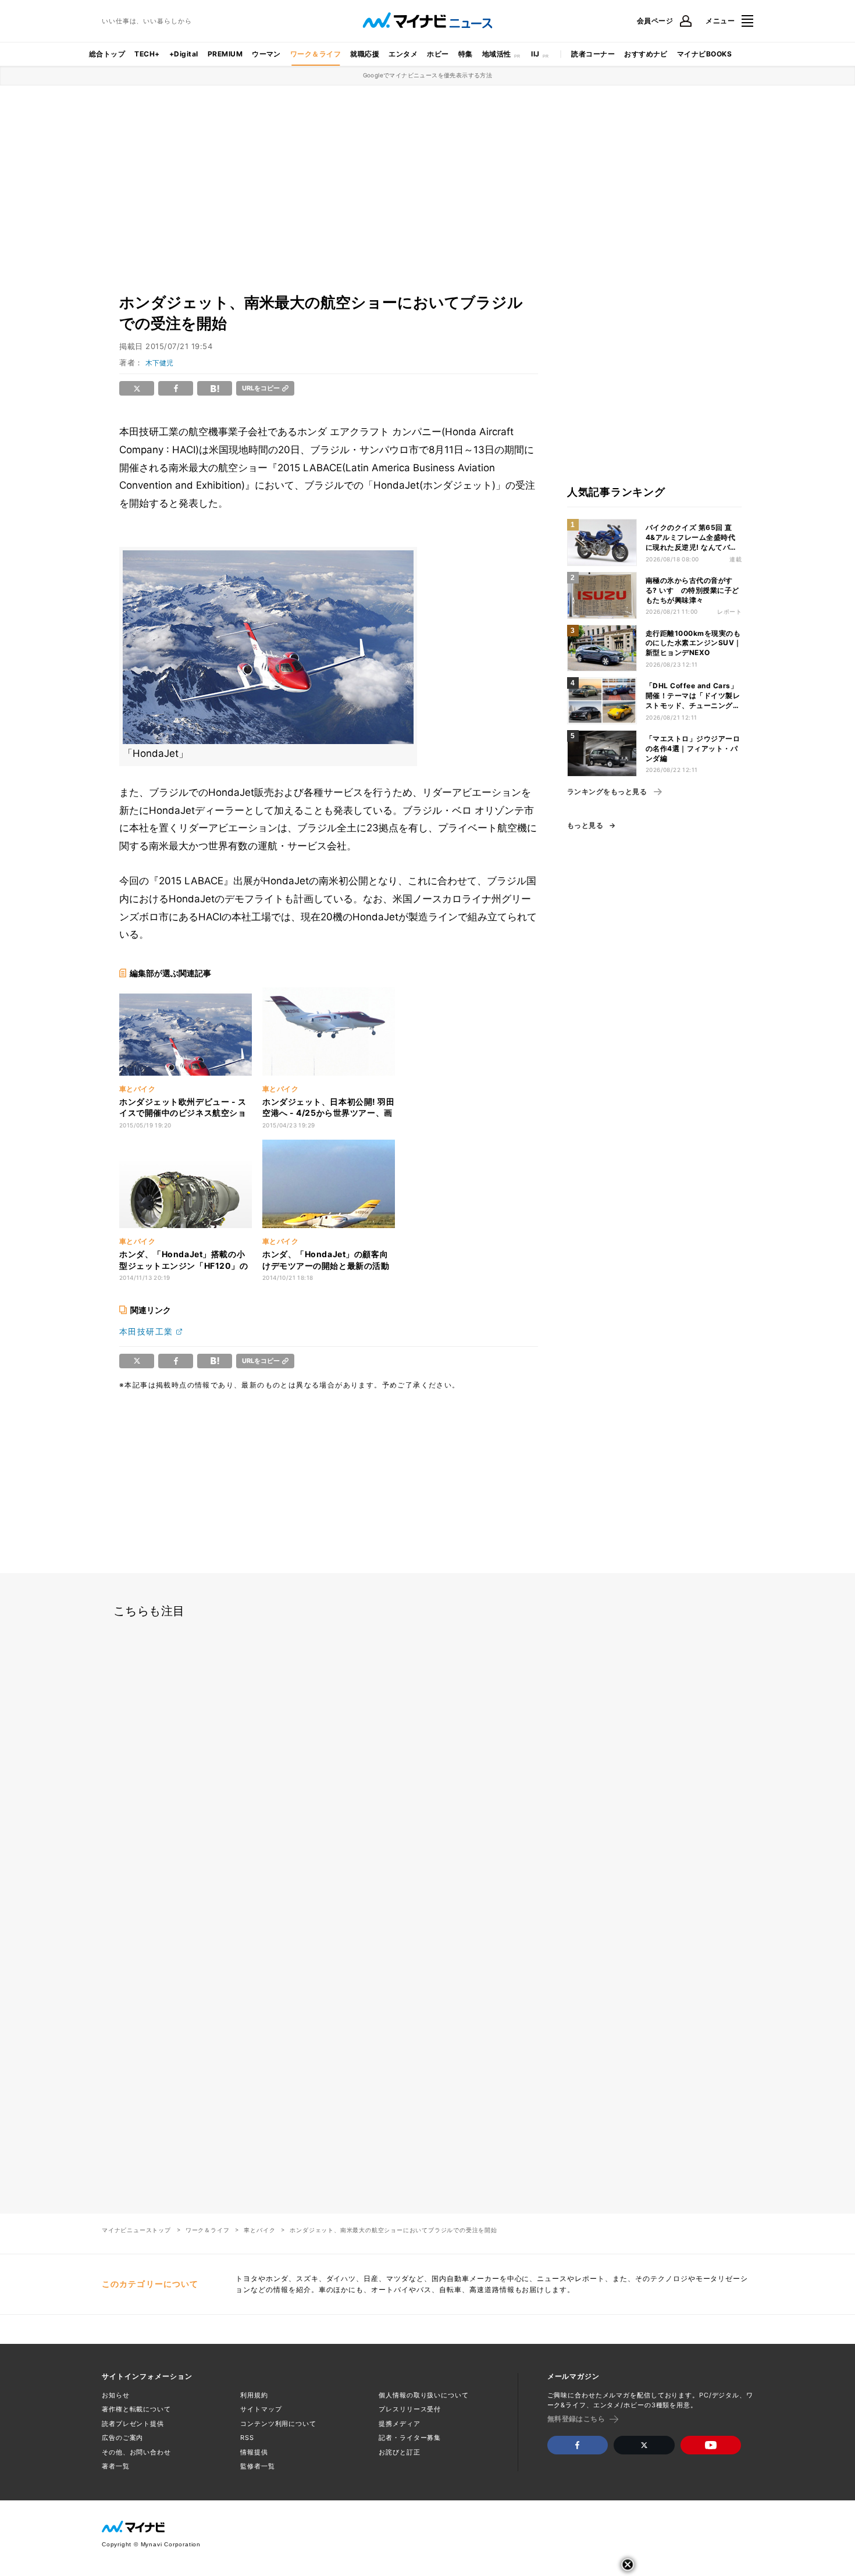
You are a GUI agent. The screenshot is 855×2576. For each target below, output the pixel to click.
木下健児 (159, 363)
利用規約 (254, 2395)
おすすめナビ (646, 54)
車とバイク (259, 2230)
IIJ (535, 54)
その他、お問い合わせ (136, 2452)
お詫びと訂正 (399, 2452)
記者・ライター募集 (410, 2438)
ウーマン (266, 54)
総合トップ (107, 54)
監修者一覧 (257, 2466)
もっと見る (585, 826)
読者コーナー (593, 54)
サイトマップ (261, 2409)
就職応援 (365, 54)
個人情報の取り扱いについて (423, 2395)
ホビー (438, 54)
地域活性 (497, 54)
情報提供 (254, 2452)
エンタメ (403, 54)
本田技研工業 (146, 1331)
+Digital (184, 54)
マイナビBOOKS (704, 54)
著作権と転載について (136, 2409)
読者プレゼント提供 (133, 2424)
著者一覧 (116, 2466)
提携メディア (399, 2424)
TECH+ (147, 54)
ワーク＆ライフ (316, 54)
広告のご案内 (122, 2438)
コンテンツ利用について (278, 2424)
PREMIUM (225, 54)
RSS (247, 2438)
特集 (466, 54)
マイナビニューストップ (136, 2230)
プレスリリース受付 (410, 2409)
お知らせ (116, 2395)
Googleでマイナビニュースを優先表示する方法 (428, 75)
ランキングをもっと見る (607, 792)
